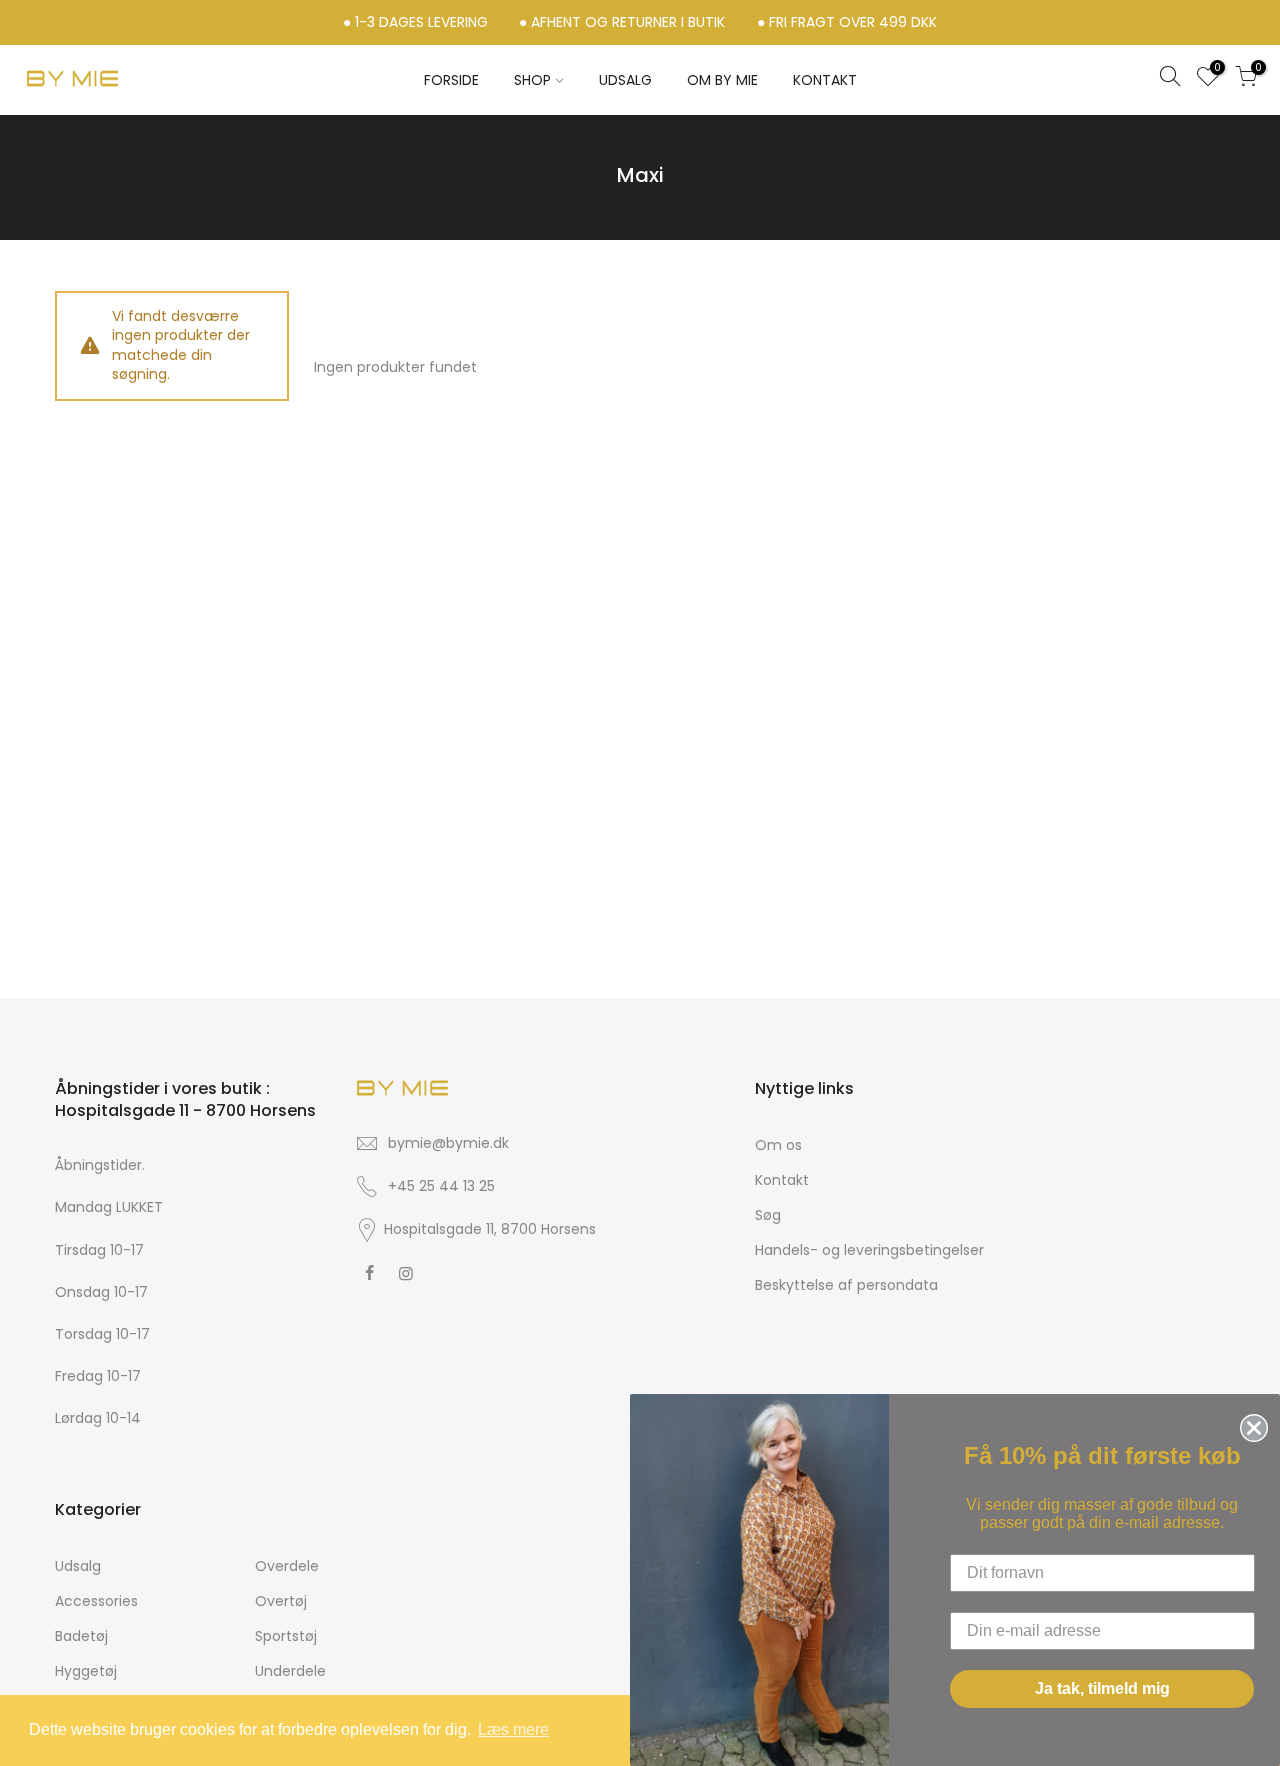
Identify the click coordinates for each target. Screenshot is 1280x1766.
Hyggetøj (86, 1671)
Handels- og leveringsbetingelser (869, 1250)
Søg (768, 1215)
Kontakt (782, 1180)
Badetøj (81, 1636)
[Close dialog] (1250, 1424)
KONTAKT (825, 80)
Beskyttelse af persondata (846, 1285)
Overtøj (281, 1601)
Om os (778, 1145)
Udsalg (78, 1566)
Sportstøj (286, 1636)
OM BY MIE (722, 80)
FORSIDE (451, 80)
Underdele (290, 1671)
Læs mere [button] (513, 1729)
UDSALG (625, 80)
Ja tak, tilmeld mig (1102, 1688)
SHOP (532, 80)
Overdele (287, 1566)
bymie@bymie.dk (448, 1143)
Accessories (96, 1601)
